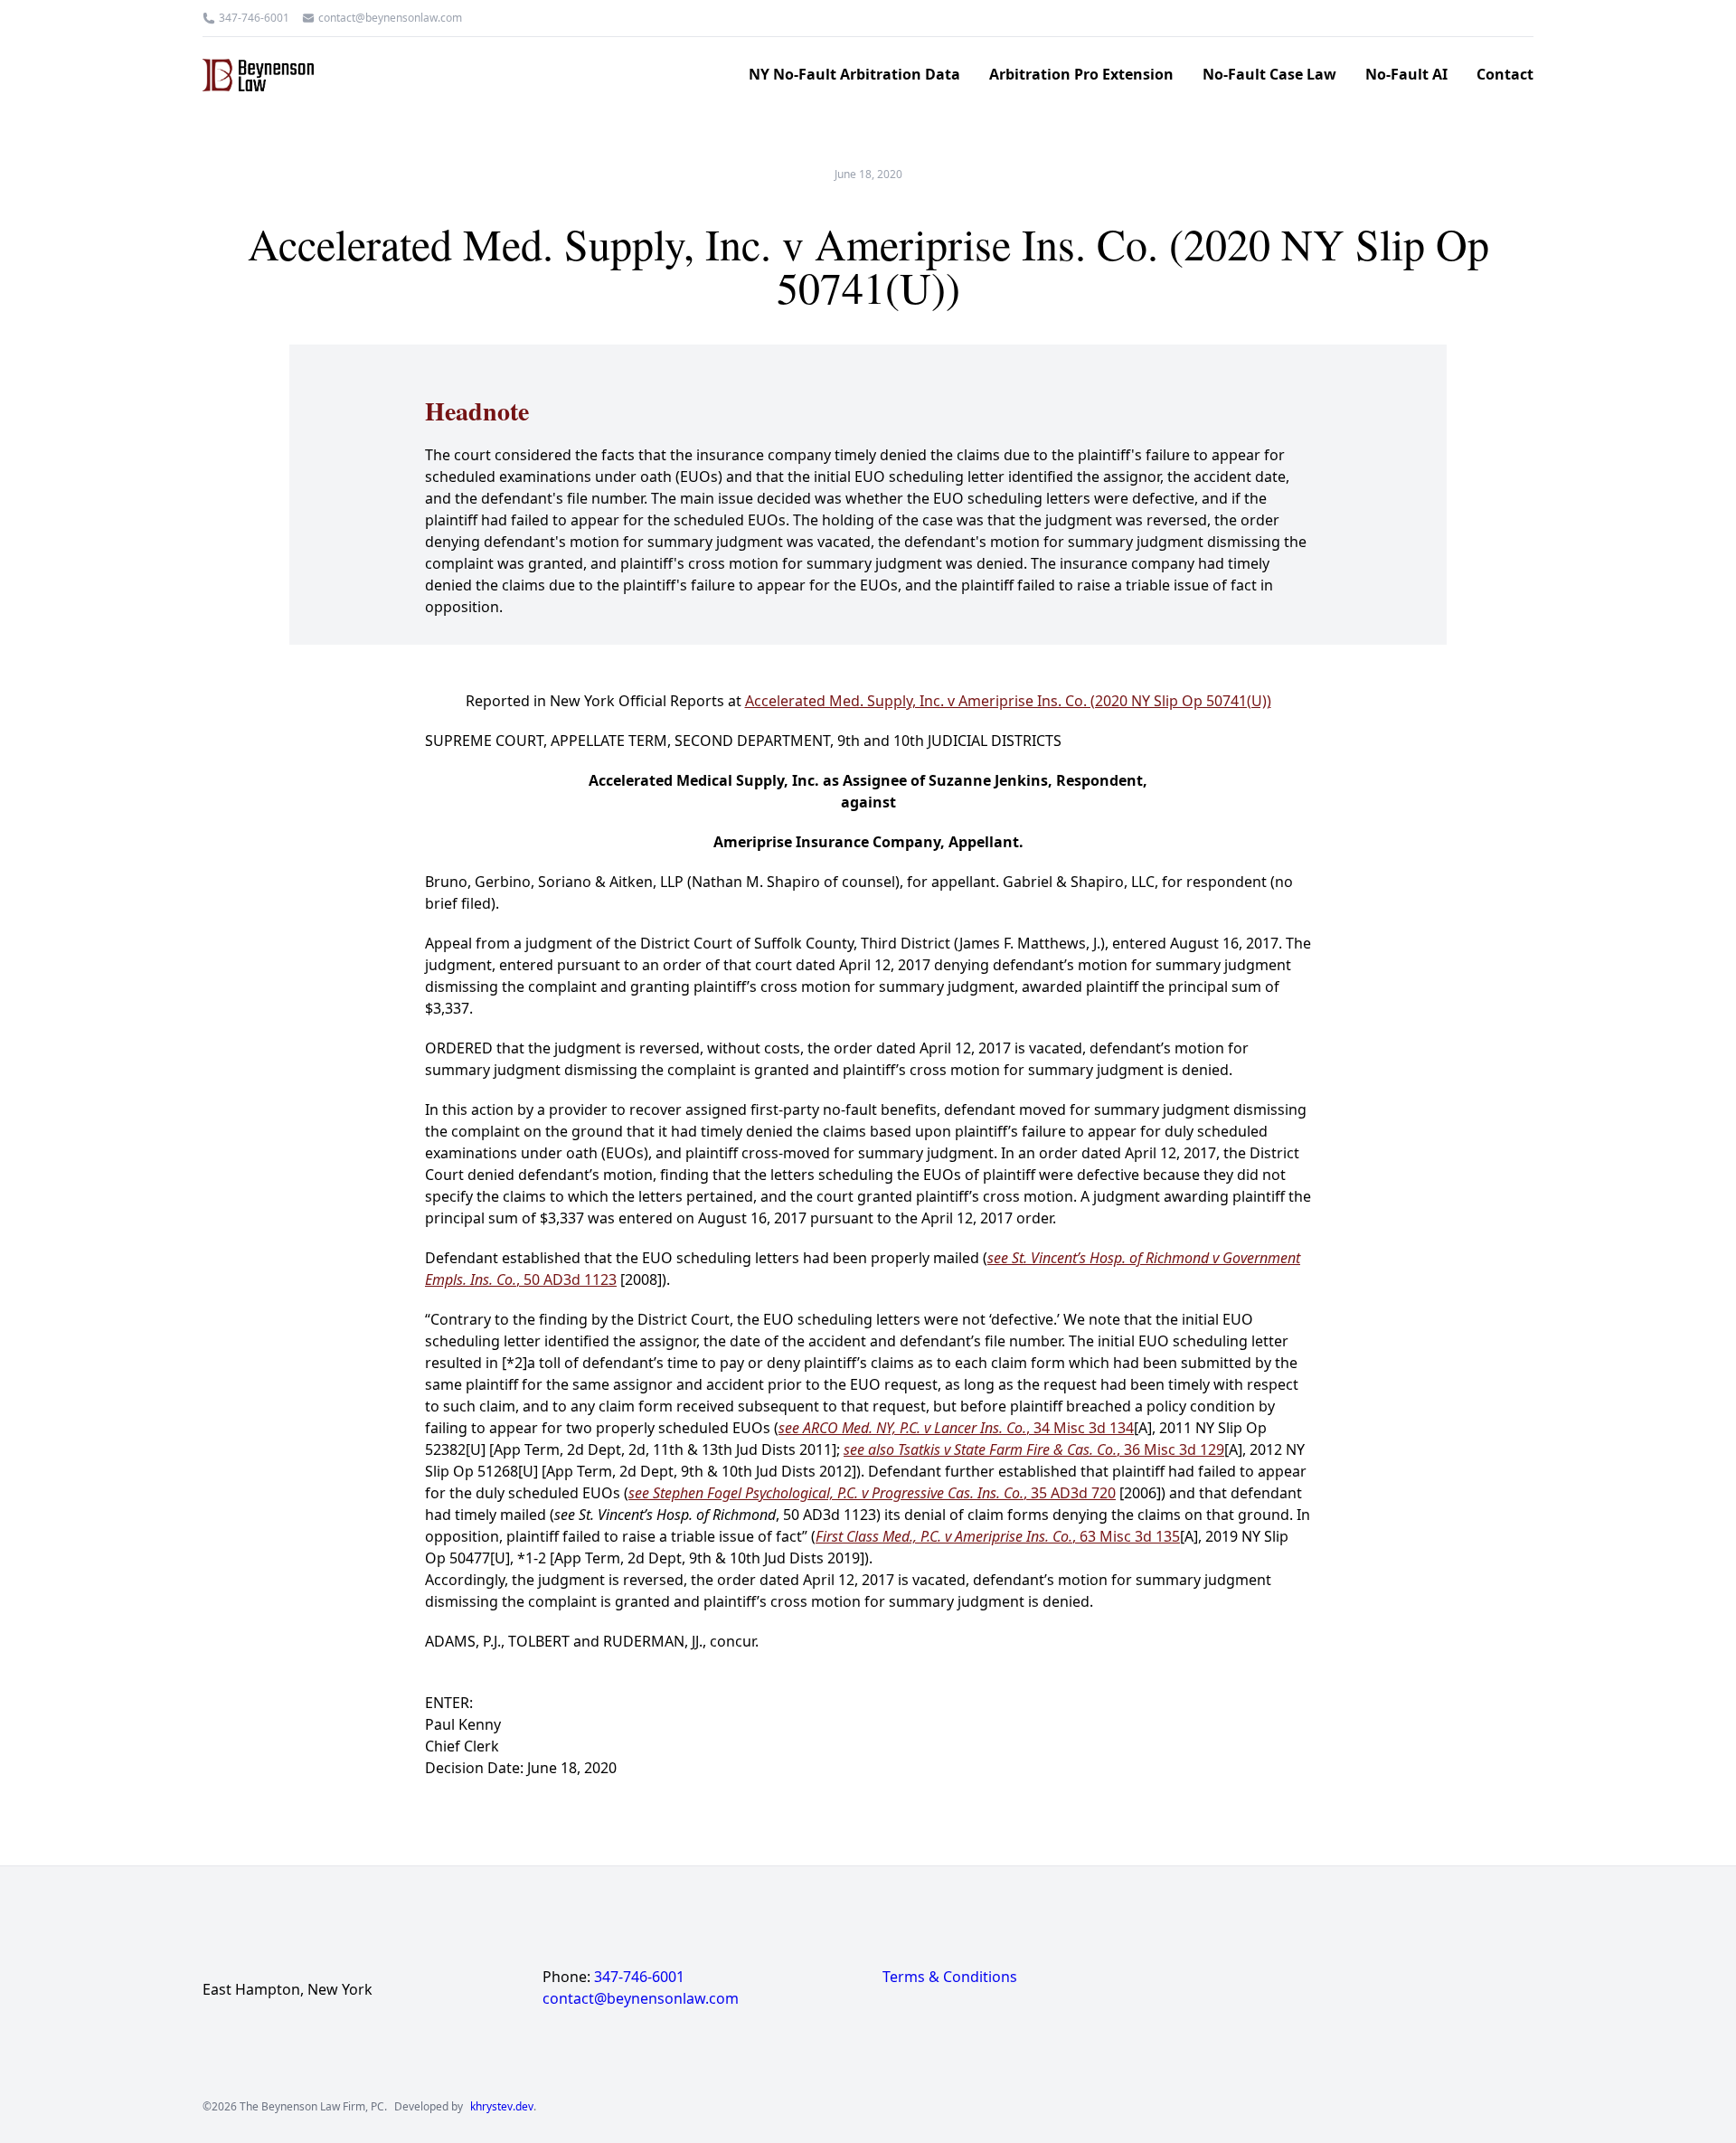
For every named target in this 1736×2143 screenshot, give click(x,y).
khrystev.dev (502, 2107)
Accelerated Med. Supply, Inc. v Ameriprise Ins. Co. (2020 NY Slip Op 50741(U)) (1008, 701)
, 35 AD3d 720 (872, 1493)
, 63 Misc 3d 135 (998, 1536)
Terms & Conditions (950, 1977)
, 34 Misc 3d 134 (956, 1428)
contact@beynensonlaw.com (390, 18)
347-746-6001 (254, 18)
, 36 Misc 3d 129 (1034, 1449)
